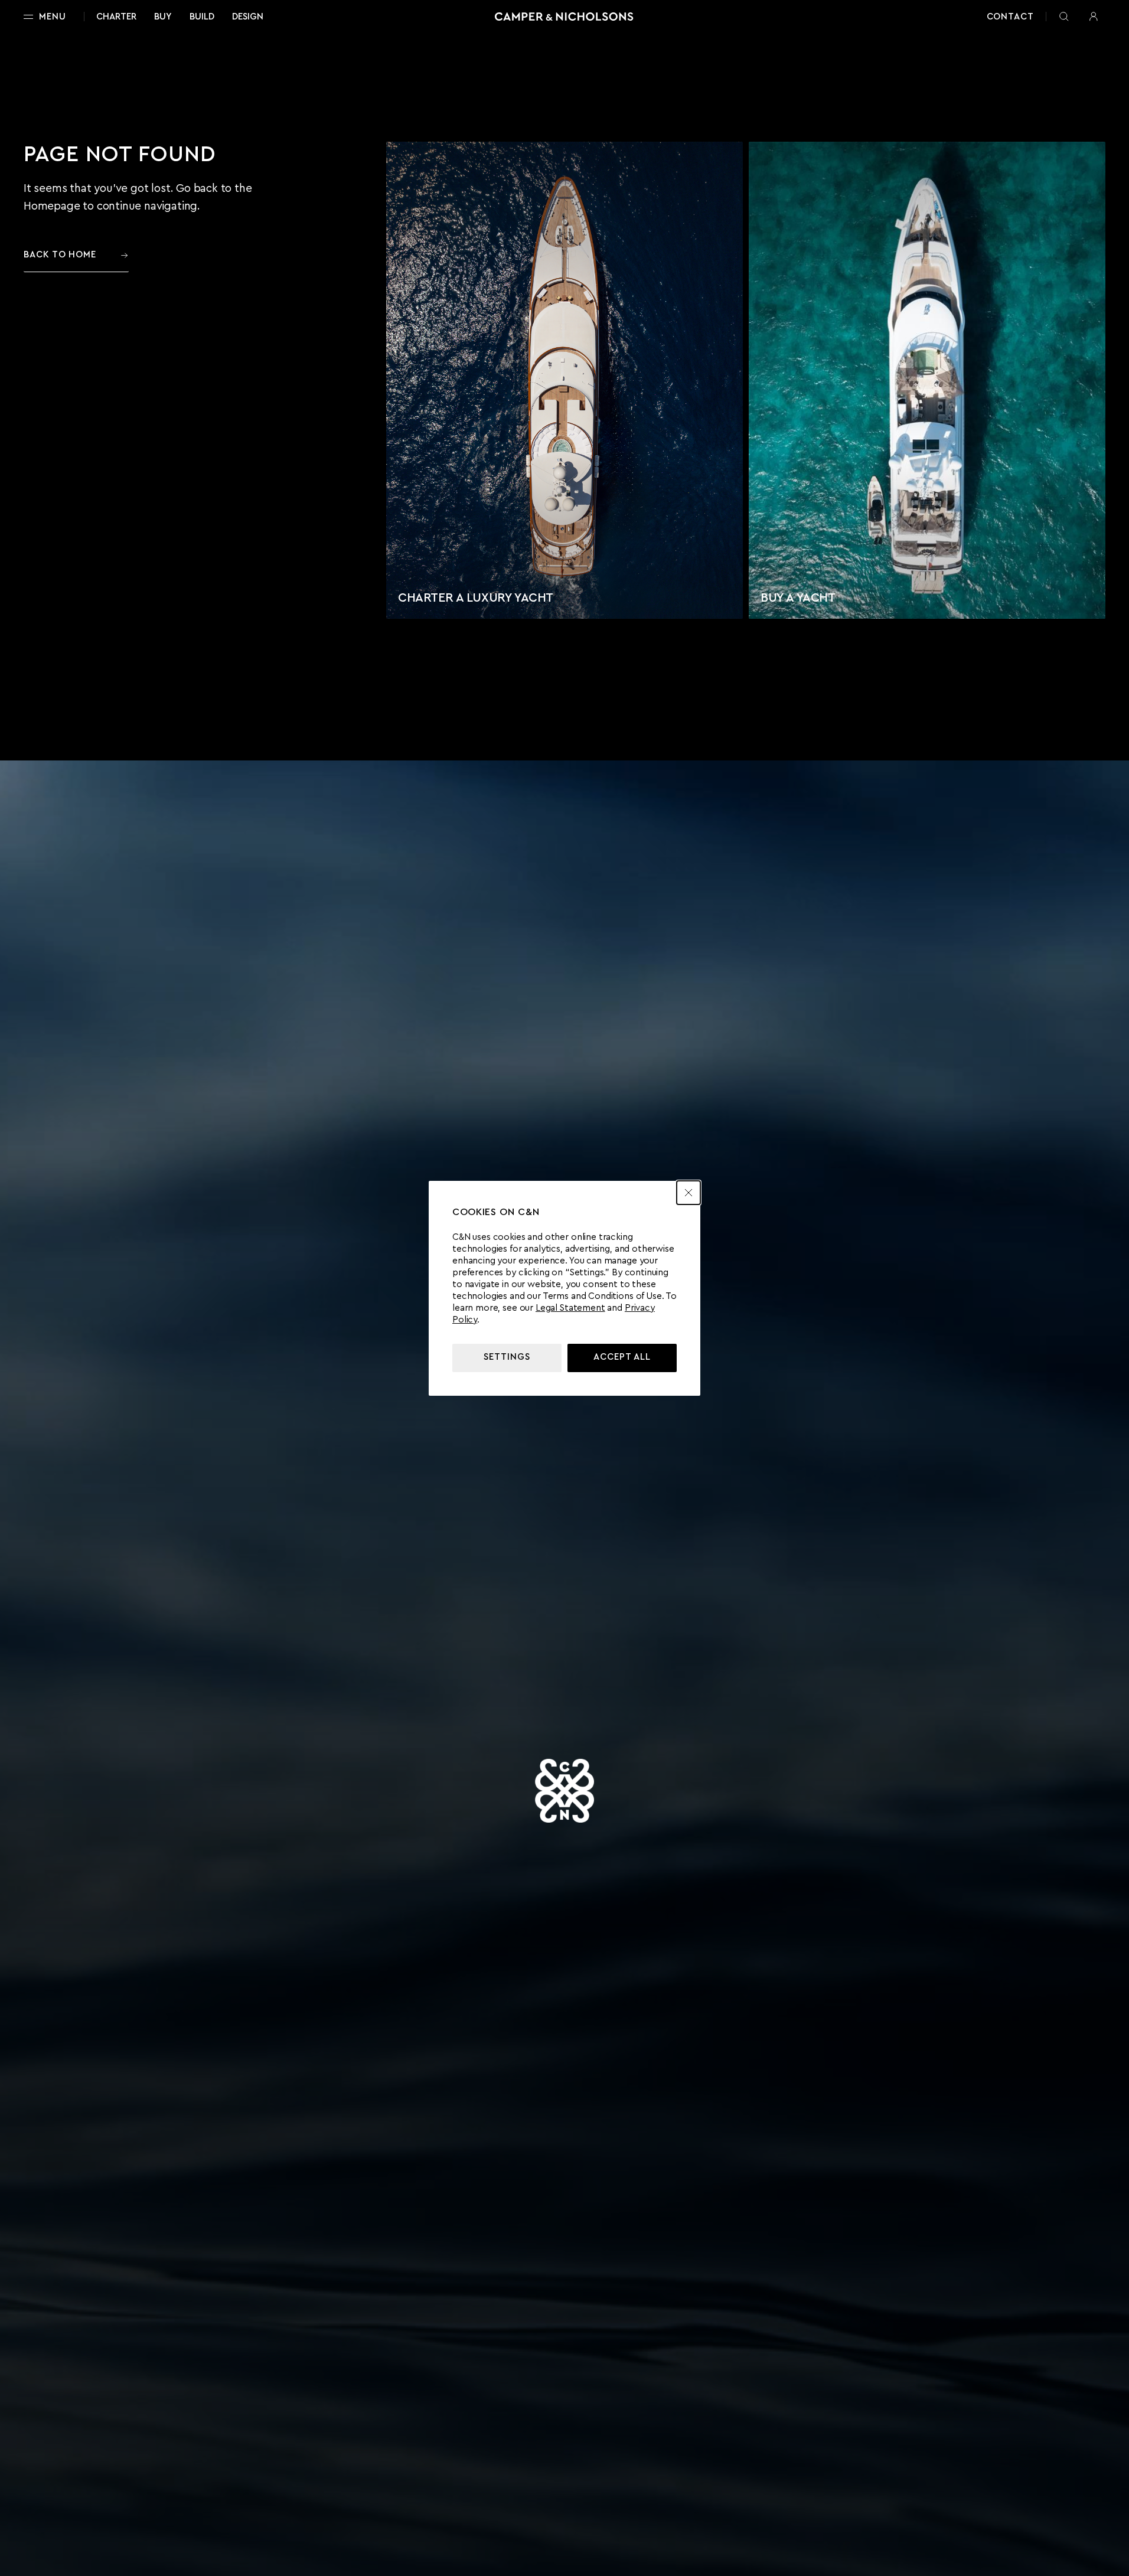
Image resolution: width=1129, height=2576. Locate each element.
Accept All (622, 1357)
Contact (1010, 17)
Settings (507, 1357)
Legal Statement (570, 1308)
